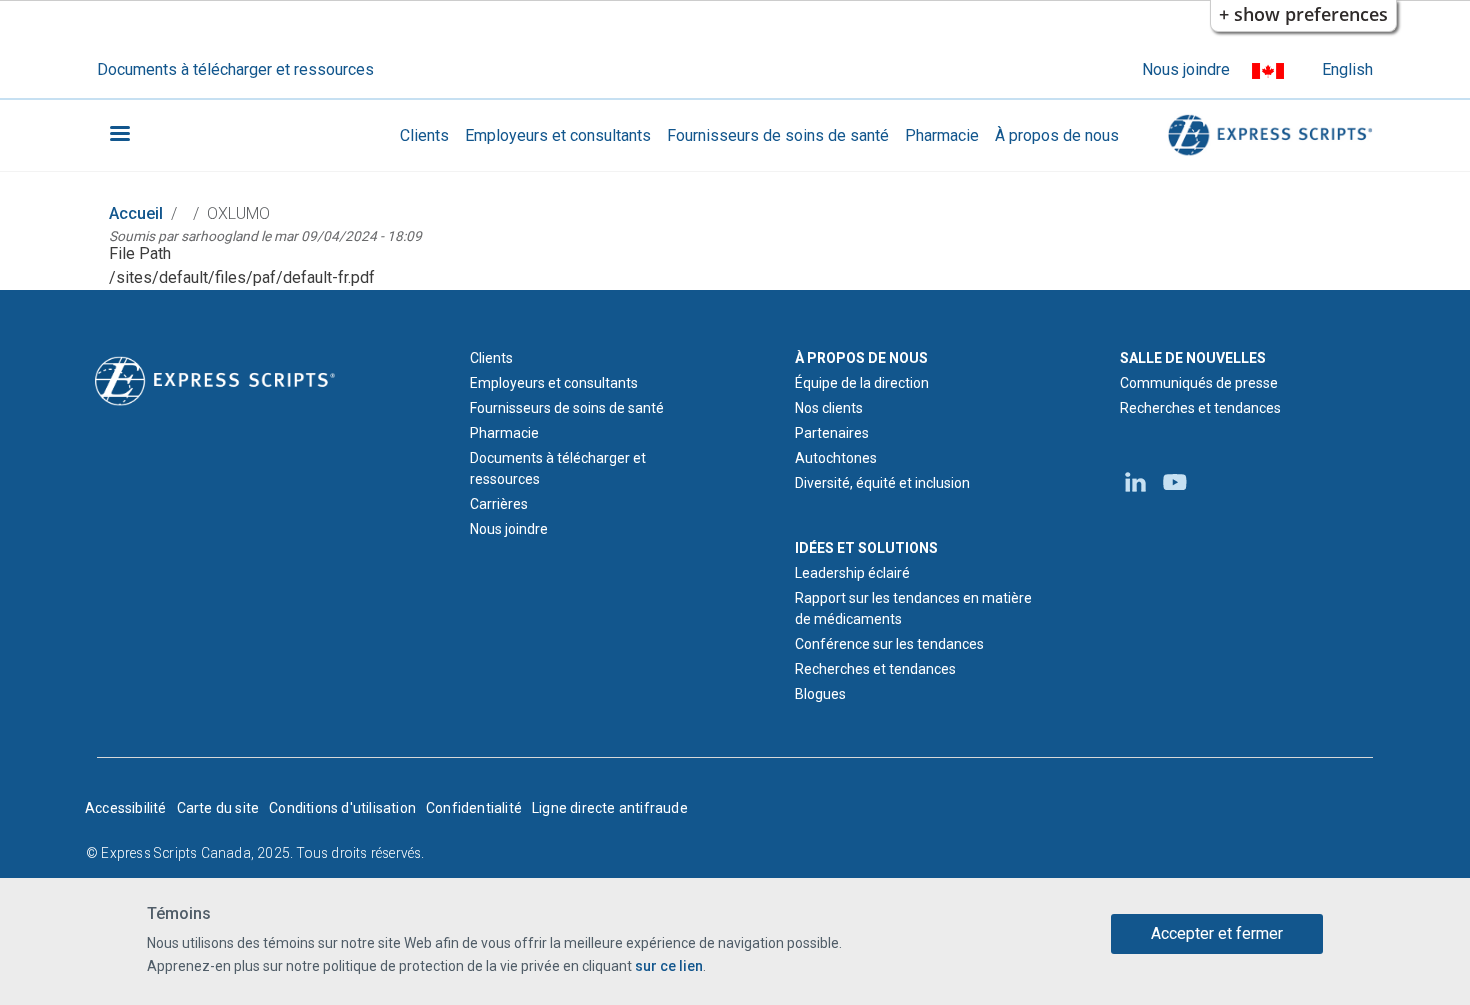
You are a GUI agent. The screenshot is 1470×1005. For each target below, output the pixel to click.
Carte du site (218, 808)
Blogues (820, 694)
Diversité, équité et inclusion (882, 483)
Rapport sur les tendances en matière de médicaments (913, 608)
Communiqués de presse (1199, 383)
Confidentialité (474, 808)
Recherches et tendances (875, 669)
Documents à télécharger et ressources (235, 69)
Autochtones (836, 458)
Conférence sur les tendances (889, 644)
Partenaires (832, 433)
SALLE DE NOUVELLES (1193, 358)
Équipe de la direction (862, 383)
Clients (424, 135)
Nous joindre (1186, 69)
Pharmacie (942, 135)
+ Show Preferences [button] (1303, 14)
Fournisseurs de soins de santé (778, 135)
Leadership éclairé (852, 573)
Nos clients (829, 408)
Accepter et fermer (1217, 933)
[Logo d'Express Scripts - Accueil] (1267, 135)
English (1347, 69)
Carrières (499, 504)
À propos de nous (1057, 135)
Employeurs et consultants (558, 135)
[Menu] (119, 135)
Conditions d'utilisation (342, 808)
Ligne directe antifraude (610, 808)
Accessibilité (126, 808)
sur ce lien (669, 966)
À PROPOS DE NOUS (861, 358)
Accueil (136, 213)
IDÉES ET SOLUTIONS (866, 548)
